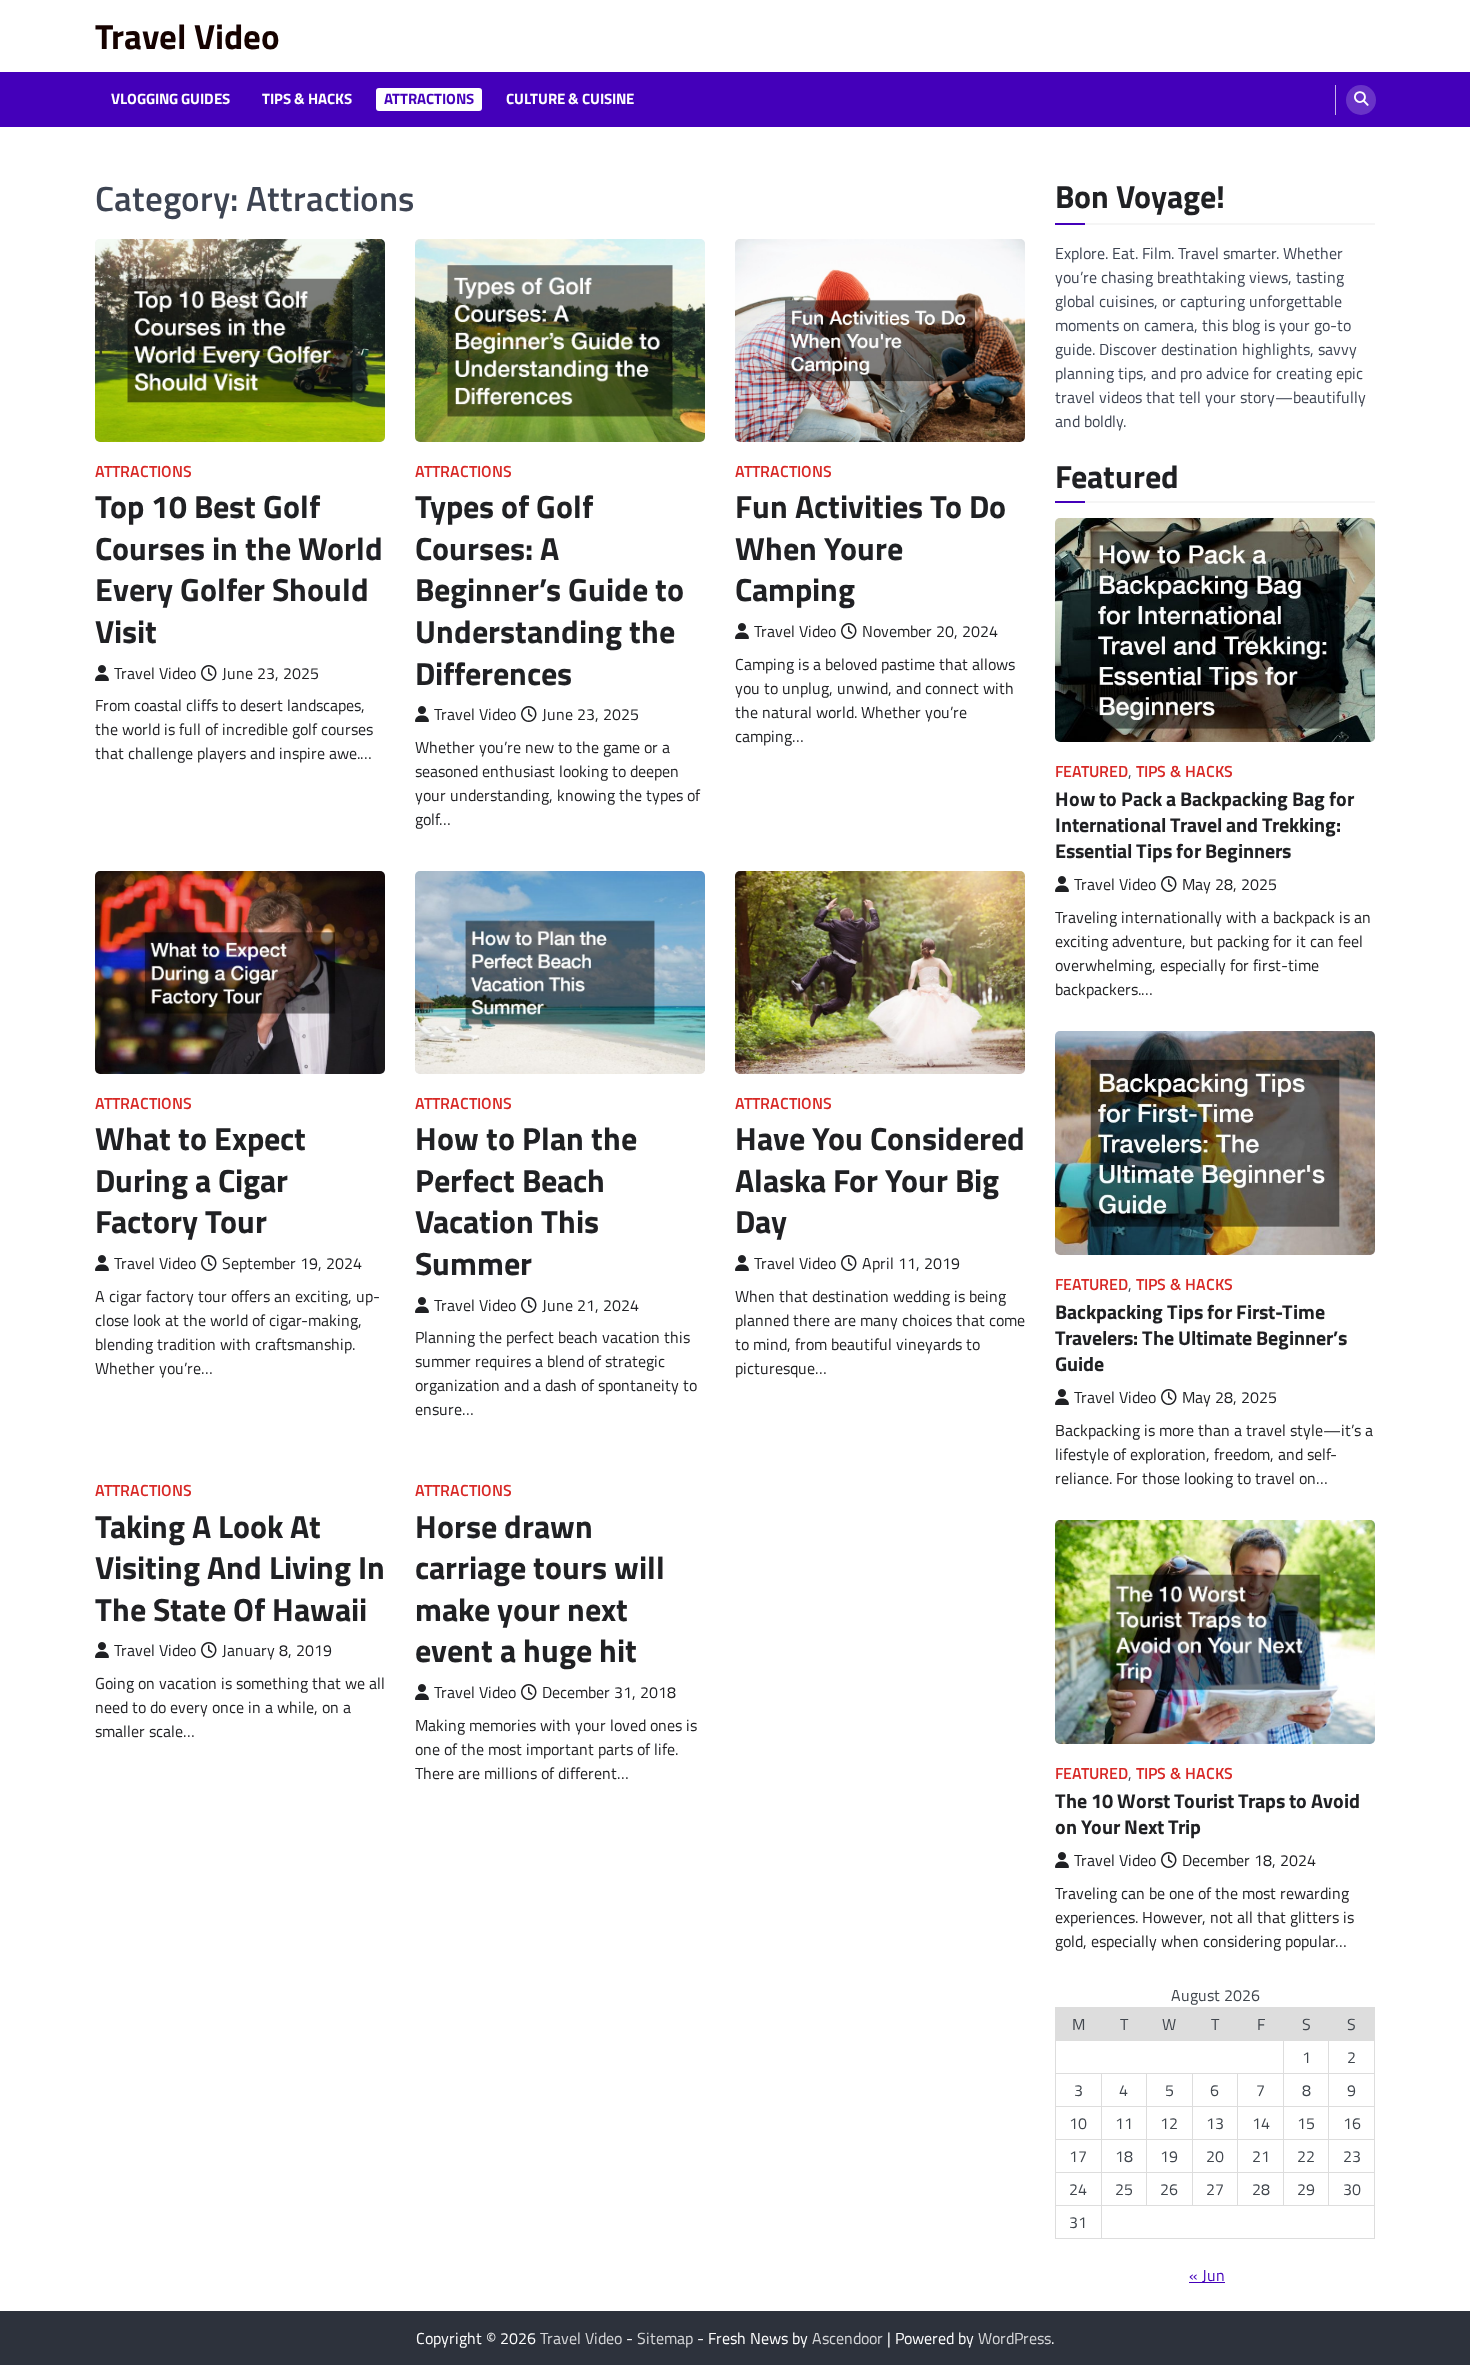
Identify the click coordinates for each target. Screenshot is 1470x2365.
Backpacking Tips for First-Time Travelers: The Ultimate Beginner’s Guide (1201, 1337)
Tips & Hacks (307, 99)
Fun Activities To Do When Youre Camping (870, 547)
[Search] (1361, 100)
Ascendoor (847, 2338)
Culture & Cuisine (570, 99)
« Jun (1207, 2275)
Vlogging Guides (170, 99)
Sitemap (665, 2338)
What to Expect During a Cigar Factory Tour (200, 1179)
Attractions (429, 99)
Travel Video (187, 36)
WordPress (1014, 2338)
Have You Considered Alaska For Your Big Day (880, 1179)
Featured (1091, 771)
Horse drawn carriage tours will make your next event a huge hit (540, 1588)
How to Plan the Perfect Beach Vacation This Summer (526, 1200)
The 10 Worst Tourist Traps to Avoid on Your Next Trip (1207, 1813)
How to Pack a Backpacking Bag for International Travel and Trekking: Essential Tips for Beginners (1204, 824)
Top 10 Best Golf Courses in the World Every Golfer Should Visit (239, 568)
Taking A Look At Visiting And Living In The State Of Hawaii (240, 1567)
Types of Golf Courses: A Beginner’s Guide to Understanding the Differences (549, 589)
